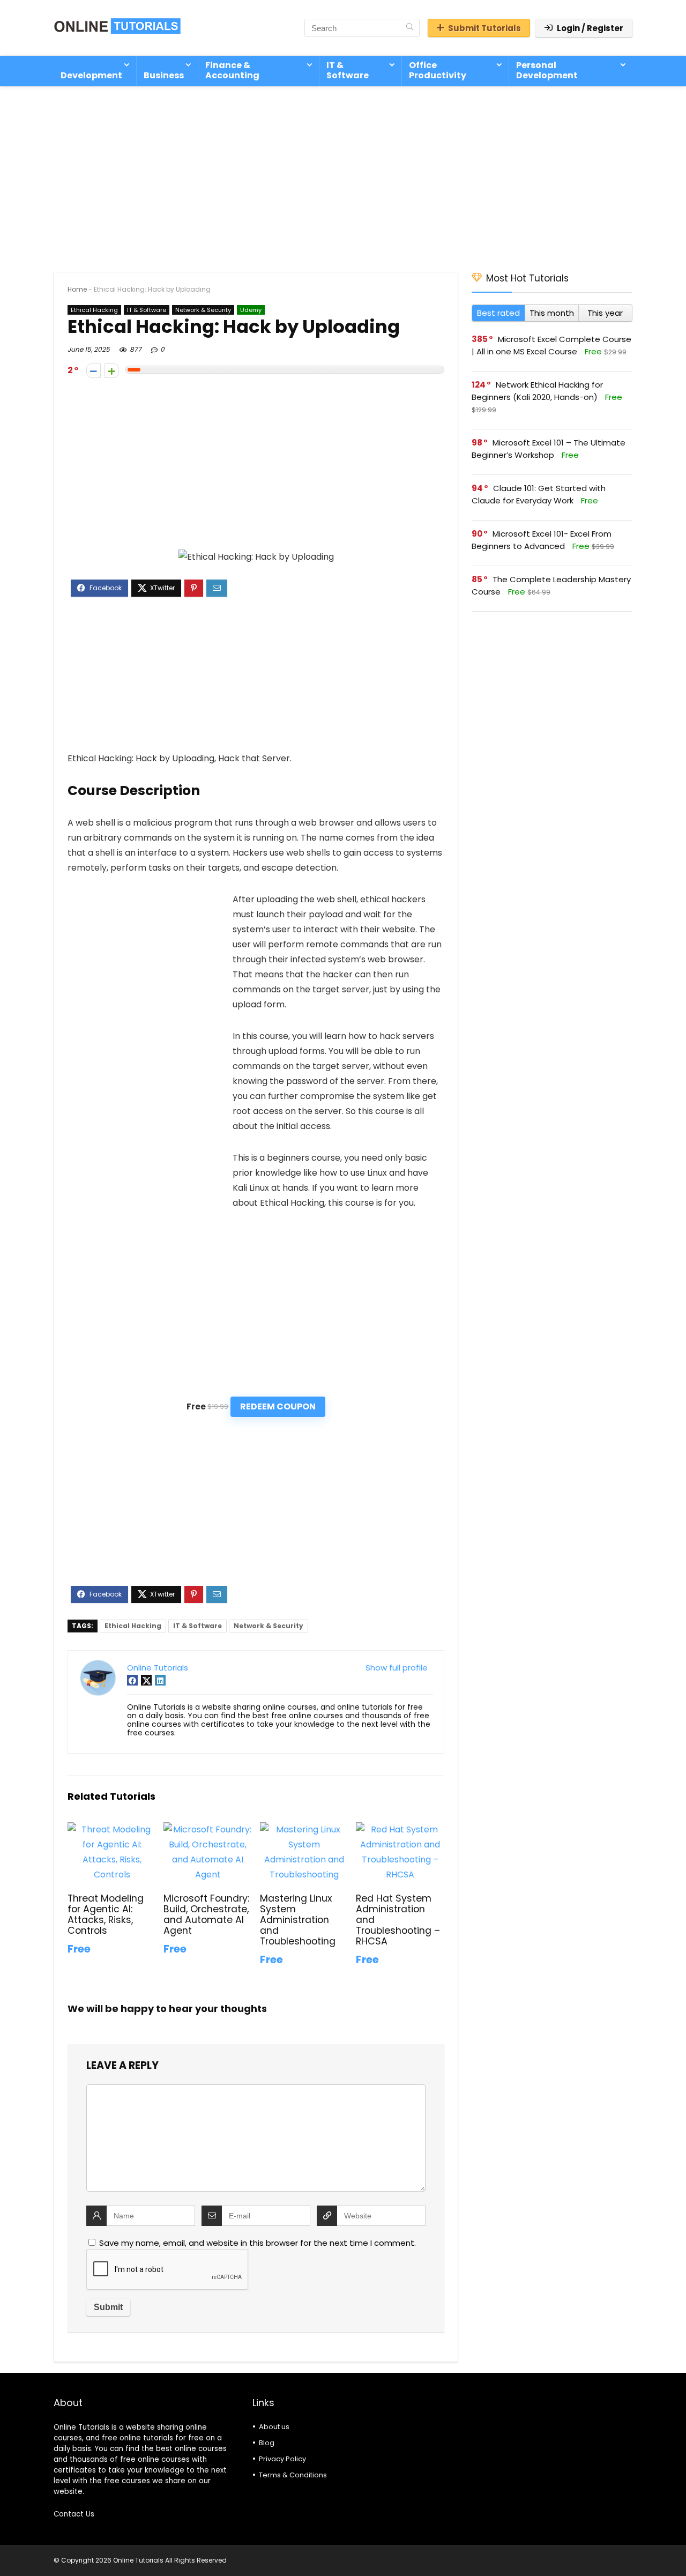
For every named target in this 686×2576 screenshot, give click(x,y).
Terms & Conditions (293, 2475)
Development (91, 75)
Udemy (251, 310)
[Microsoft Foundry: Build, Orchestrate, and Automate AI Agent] (208, 1829)
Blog (267, 2443)
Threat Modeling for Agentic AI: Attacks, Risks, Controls (106, 1914)
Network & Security (203, 310)
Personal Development (547, 70)
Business (164, 75)
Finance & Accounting (232, 70)
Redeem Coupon (278, 1406)
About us (274, 2427)
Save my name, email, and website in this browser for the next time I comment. (258, 2243)
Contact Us (74, 2514)
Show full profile (397, 1668)
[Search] (410, 28)
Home (77, 289)
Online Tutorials (158, 1668)
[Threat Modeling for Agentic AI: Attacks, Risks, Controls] (112, 1829)
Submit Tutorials (484, 28)
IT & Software (348, 70)
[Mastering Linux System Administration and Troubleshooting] (304, 1829)
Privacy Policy (282, 2459)
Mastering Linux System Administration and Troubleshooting (298, 1920)
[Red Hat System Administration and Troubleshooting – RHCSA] (400, 1829)
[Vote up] (112, 371)
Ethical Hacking (94, 310)
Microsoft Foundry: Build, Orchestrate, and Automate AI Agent (206, 1914)
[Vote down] (94, 371)
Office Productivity (438, 70)
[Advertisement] (343, 174)
